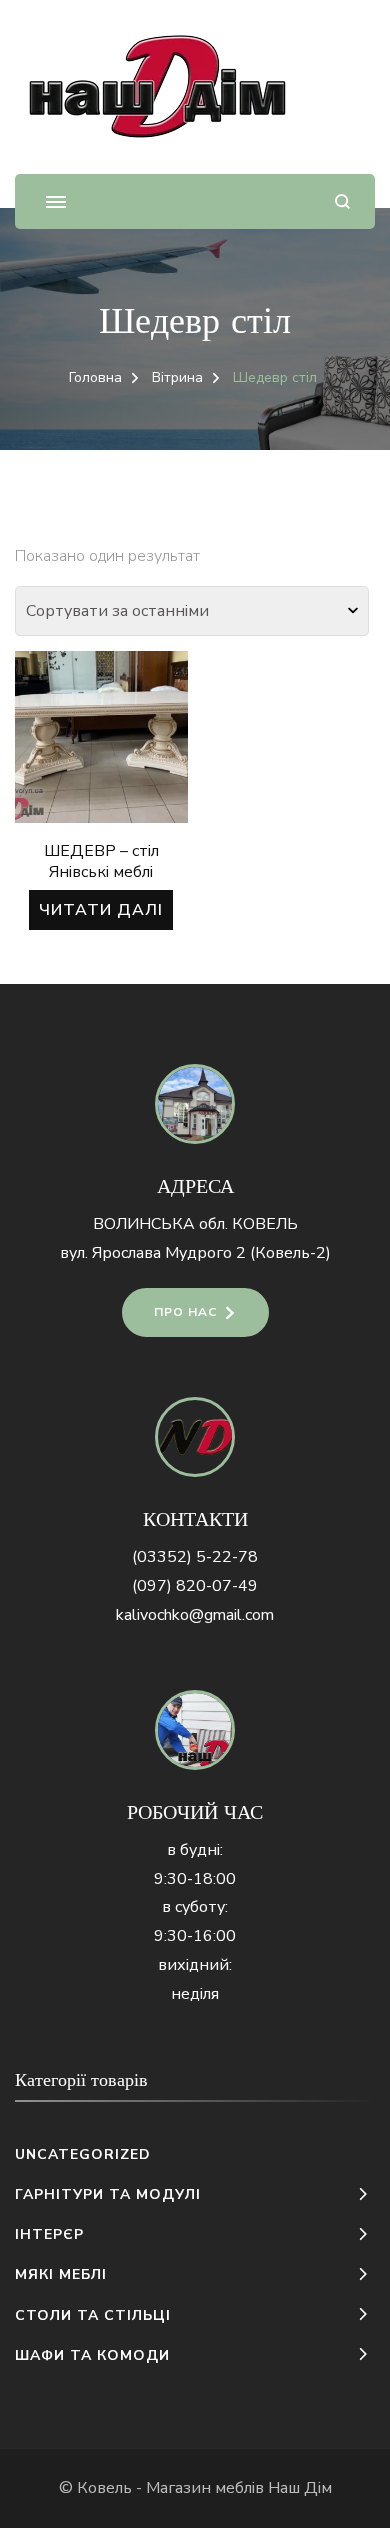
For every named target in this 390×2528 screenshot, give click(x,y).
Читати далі (101, 910)
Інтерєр (49, 2234)
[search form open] (342, 201)
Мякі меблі (61, 2274)
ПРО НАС (185, 1312)
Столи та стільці (93, 2315)
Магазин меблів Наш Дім (239, 2488)
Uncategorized (83, 2154)
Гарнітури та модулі (108, 2194)
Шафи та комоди (92, 2355)
